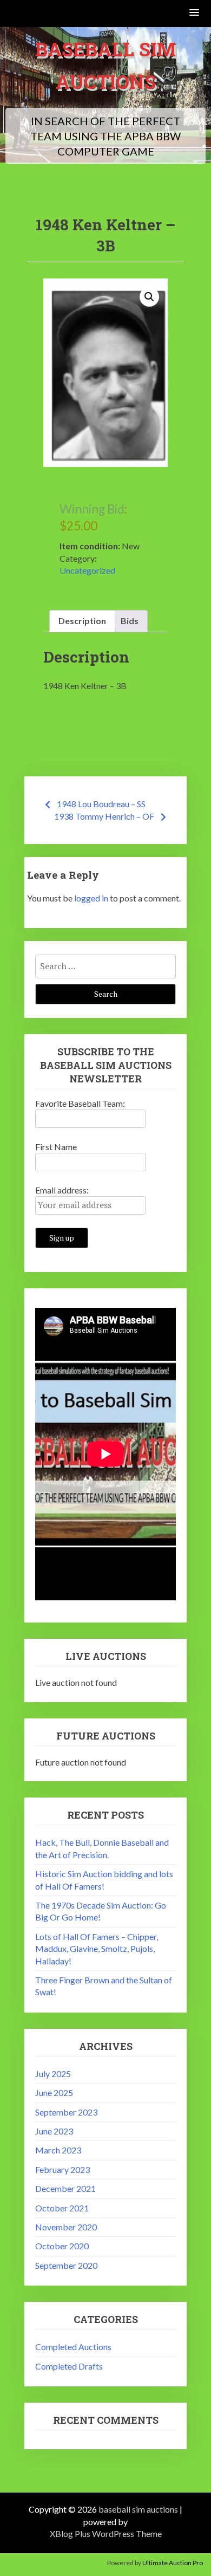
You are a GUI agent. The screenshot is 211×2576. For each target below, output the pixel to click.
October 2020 (62, 2246)
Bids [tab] (130, 621)
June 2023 (54, 2131)
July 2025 (53, 2074)
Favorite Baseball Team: (80, 1103)
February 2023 (62, 2169)
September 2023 (66, 2112)
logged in (91, 898)
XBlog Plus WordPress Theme (106, 2533)
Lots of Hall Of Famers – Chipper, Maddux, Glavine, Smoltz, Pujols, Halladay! (97, 1949)
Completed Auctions (73, 2347)
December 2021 (65, 2188)
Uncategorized (87, 570)
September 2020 (66, 2265)
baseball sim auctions (138, 2509)
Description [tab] (82, 621)
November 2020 (66, 2227)
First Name (56, 1147)
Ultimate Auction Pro (173, 2563)
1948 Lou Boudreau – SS (101, 804)
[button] (195, 13)
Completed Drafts (69, 2366)
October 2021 (62, 2208)
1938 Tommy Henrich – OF (104, 816)
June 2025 (54, 2092)
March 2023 (58, 2150)
